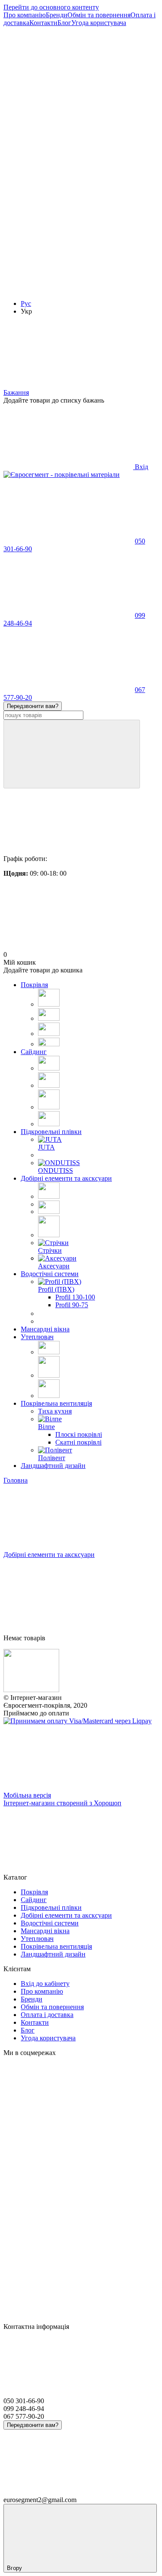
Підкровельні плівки (51, 1132)
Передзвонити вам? (33, 706)
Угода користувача (99, 23)
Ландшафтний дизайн (53, 1466)
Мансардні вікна (45, 1329)
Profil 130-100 (75, 1297)
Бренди (57, 15)
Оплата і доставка (47, 2015)
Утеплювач (37, 1337)
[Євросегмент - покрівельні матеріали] (31, 1690)
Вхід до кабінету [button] (45, 1984)
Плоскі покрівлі (79, 1434)
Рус (26, 303)
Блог (64, 23)
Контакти (43, 23)
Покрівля (34, 985)
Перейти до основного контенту (51, 7)
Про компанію (25, 15)
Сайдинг (34, 1052)
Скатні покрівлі (78, 1442)
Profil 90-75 (72, 1305)
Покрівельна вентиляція (56, 1403)
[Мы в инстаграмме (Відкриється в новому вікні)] (68, 222)
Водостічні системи (50, 1274)
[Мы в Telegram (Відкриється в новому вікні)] (68, 289)
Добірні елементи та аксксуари (66, 1178)
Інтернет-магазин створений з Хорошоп (62, 1803)
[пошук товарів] (72, 754)
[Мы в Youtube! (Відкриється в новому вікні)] (68, 156)
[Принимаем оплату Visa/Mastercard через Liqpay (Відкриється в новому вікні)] (78, 1721)
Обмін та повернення (99, 15)
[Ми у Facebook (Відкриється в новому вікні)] (68, 89)
